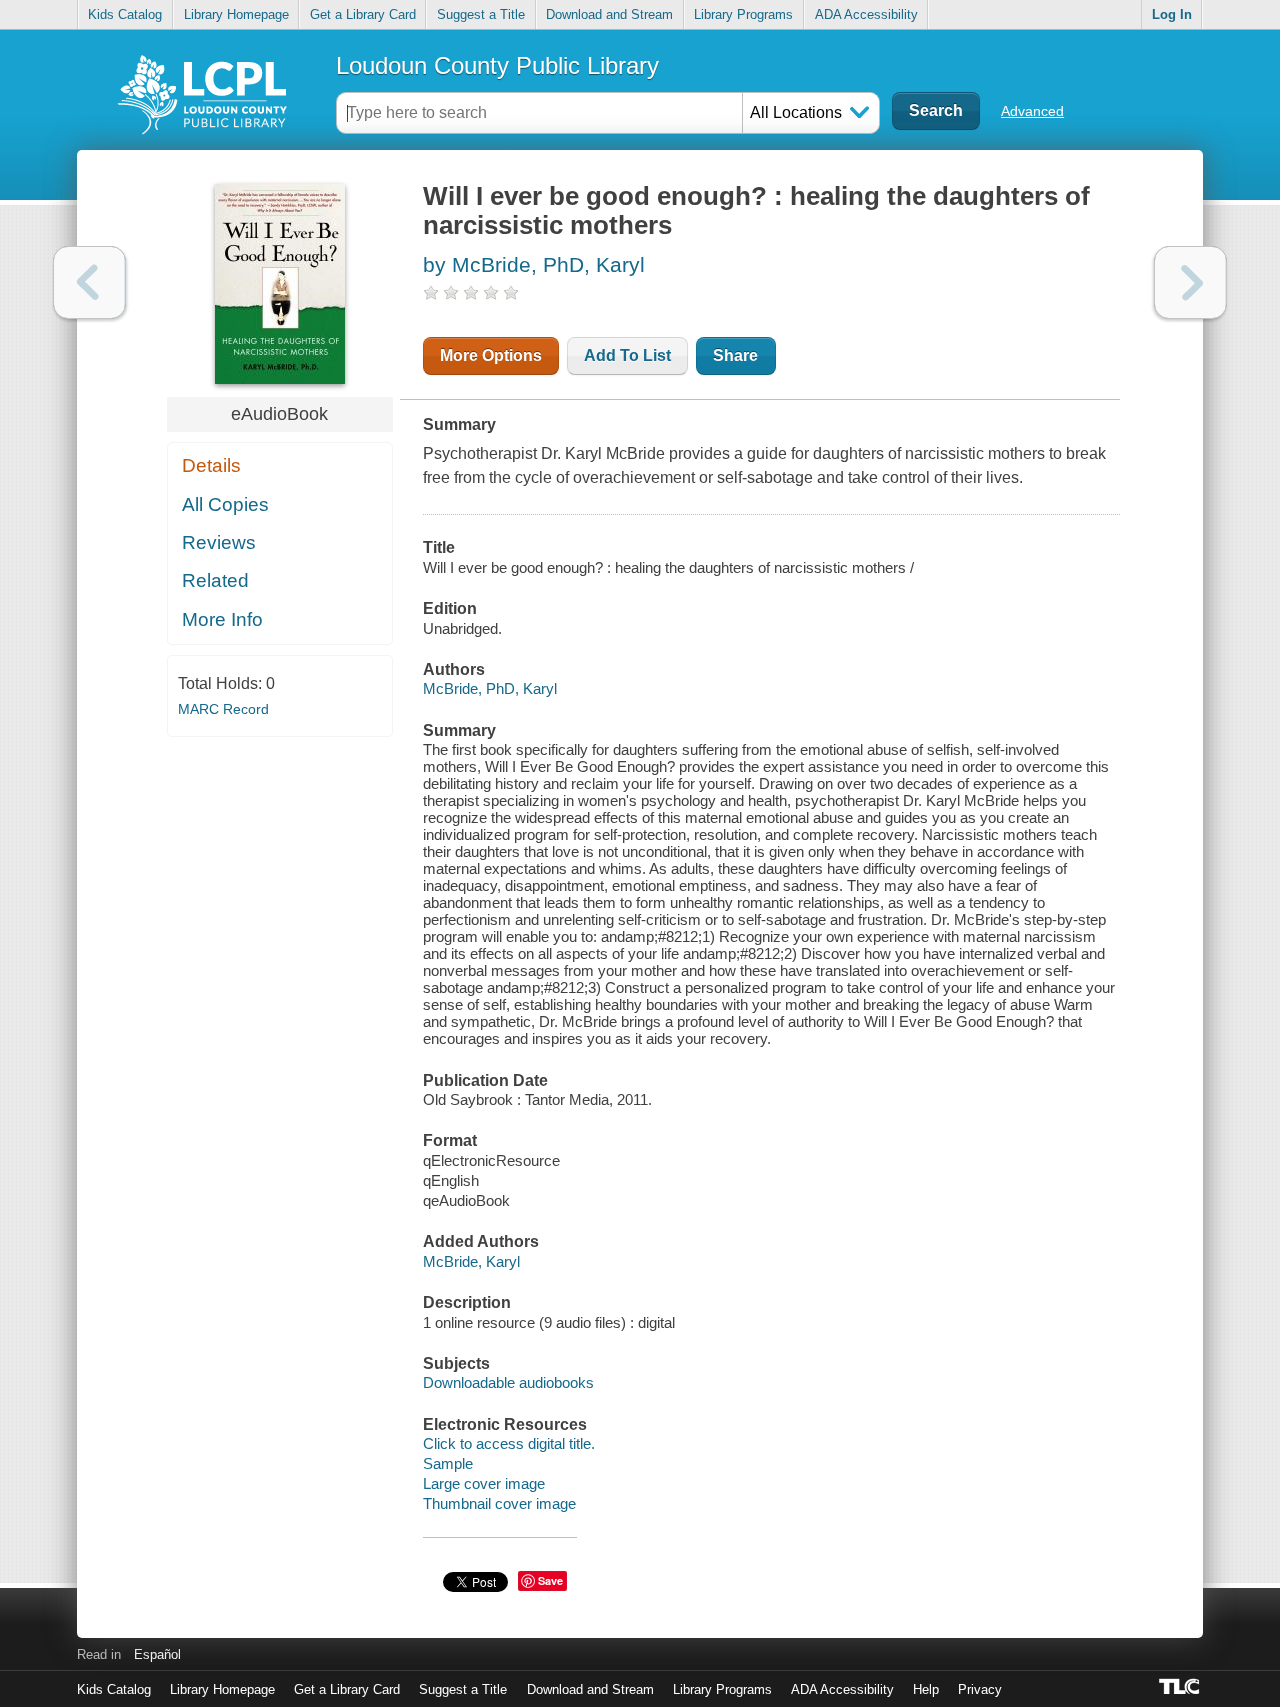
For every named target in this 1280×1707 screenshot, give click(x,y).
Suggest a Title (481, 14)
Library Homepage (236, 14)
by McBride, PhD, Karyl (534, 264)
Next (1190, 282)
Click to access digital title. (509, 1443)
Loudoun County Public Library (497, 65)
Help (926, 1689)
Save (550, 1580)
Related (215, 580)
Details (211, 465)
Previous (89, 282)
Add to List (627, 355)
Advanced (1032, 111)
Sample (448, 1463)
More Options (491, 355)
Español (157, 1654)
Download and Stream (609, 14)
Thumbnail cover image (499, 1503)
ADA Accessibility (866, 14)
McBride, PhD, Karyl (490, 688)
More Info (222, 619)
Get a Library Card (363, 14)
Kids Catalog (125, 14)
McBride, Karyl (471, 1261)
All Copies (225, 504)
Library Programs (743, 14)
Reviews (219, 542)
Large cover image (484, 1483)
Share (735, 355)
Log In (1172, 14)
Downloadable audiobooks (508, 1382)
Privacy (980, 1689)
